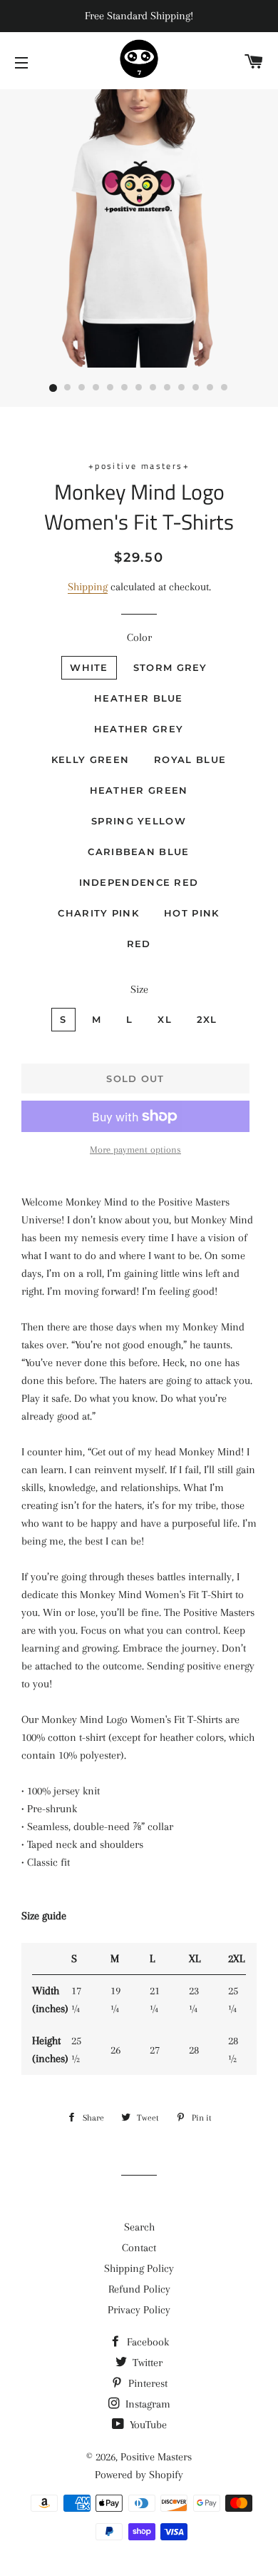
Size (139, 989)
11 (196, 388)
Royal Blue (190, 759)
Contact (139, 2248)
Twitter (146, 2363)
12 (210, 388)
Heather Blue (139, 698)
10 (182, 388)
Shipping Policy (139, 2268)
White (89, 667)
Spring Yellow (139, 821)
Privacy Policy (139, 2310)
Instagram (146, 2404)
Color (139, 637)
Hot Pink (191, 913)
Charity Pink (98, 913)
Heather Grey (139, 729)
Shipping (88, 587)
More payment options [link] (135, 1150)
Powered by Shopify (139, 2475)
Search (139, 2227)
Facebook (146, 2342)
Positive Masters (156, 2457)
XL (165, 1019)
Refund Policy (139, 2289)
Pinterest (146, 2383)
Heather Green (139, 790)
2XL (207, 1019)
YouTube (147, 2425)
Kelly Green (90, 759)
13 (225, 388)
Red (139, 944)
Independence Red (139, 882)
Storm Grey (170, 667)
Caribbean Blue (138, 852)
